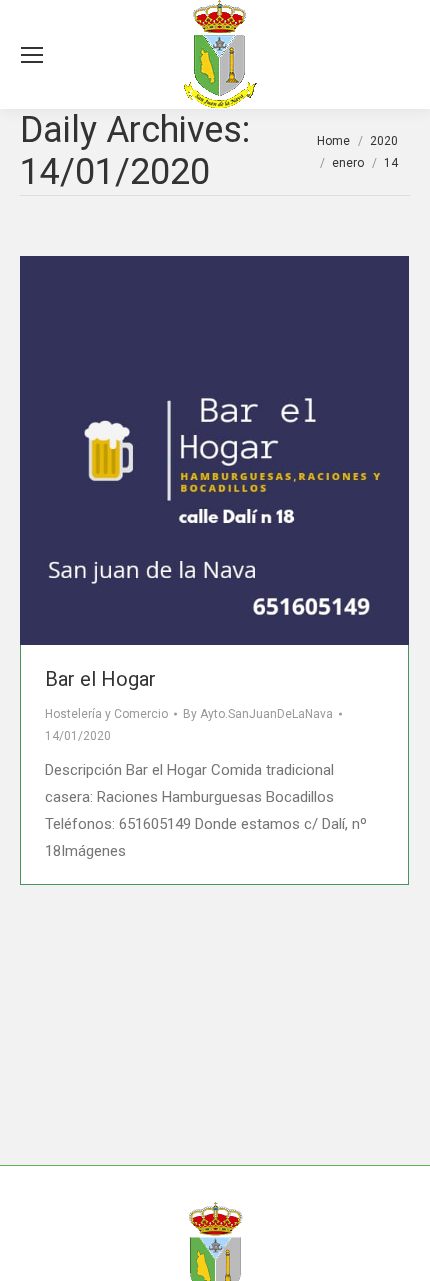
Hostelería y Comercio (106, 714)
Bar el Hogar (100, 679)
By (258, 714)
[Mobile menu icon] (32, 55)
